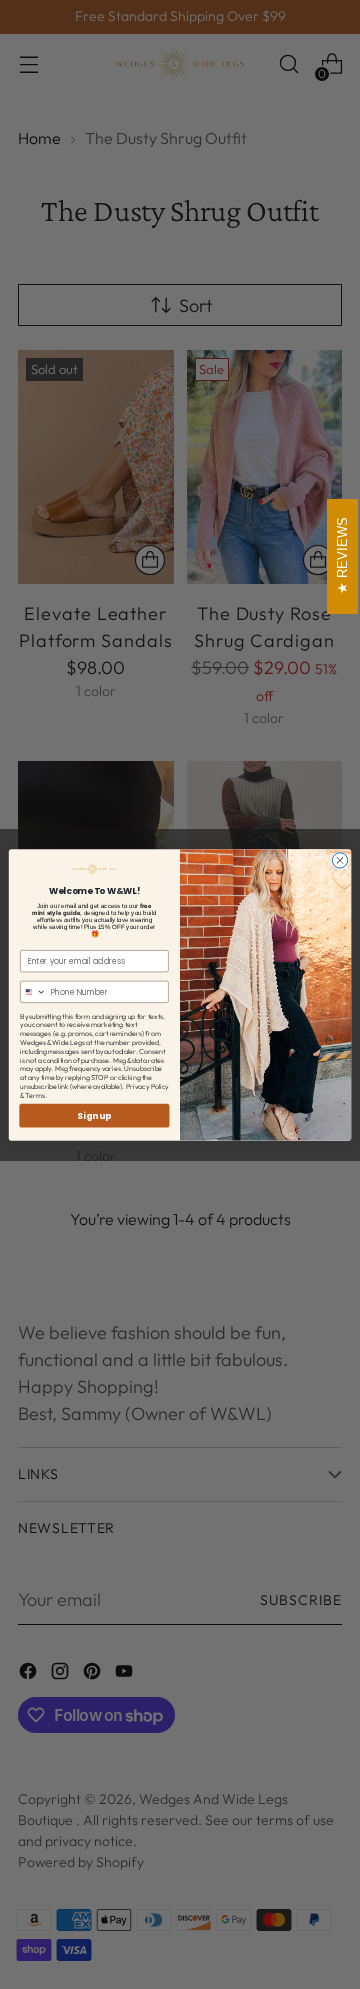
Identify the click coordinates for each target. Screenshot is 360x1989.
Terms (35, 1094)
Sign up (94, 1115)
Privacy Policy (147, 1085)
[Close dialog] (339, 859)
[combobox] (34, 991)
